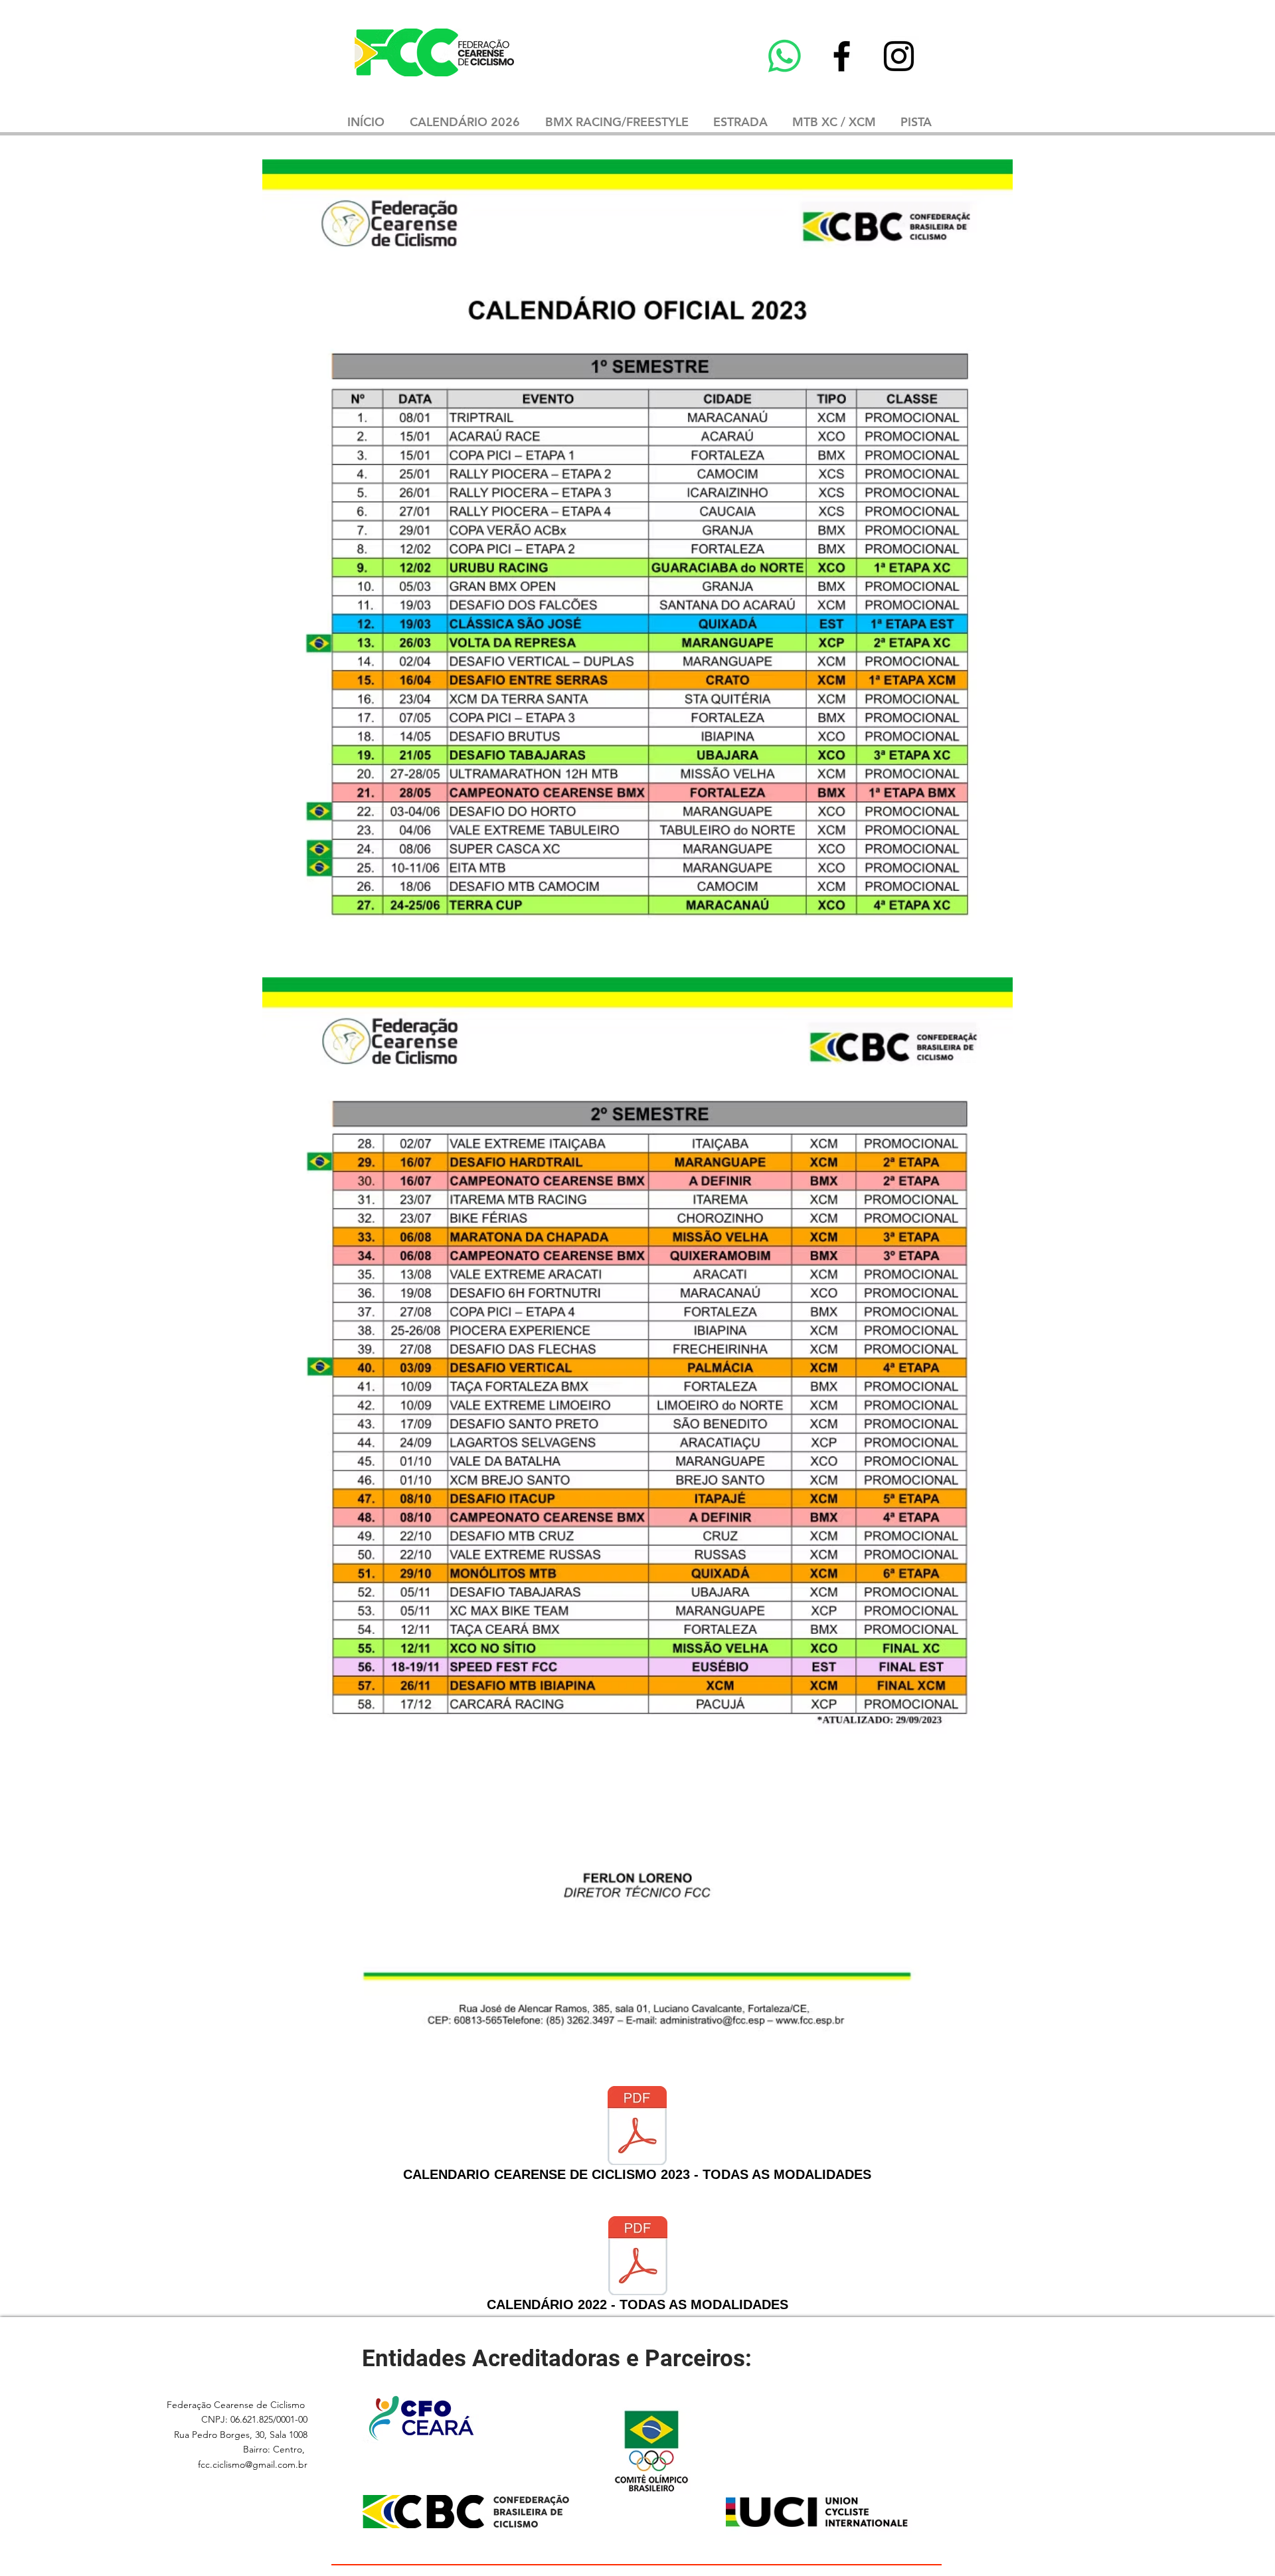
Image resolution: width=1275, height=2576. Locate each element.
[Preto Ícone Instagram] (899, 56)
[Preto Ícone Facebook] (842, 56)
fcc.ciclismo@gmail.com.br (253, 2464)
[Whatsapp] (785, 56)
